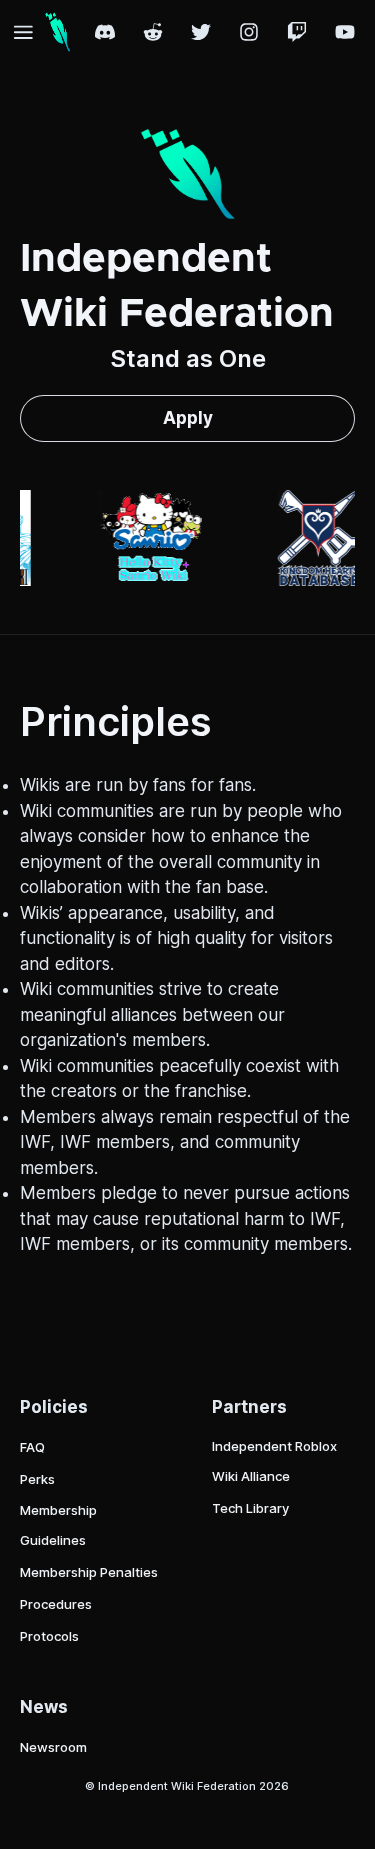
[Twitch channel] (297, 32)
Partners (249, 1407)
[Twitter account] (201, 32)
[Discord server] (105, 32)
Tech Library (250, 1508)
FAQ (32, 1447)
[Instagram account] (249, 32)
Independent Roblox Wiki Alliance (274, 1461)
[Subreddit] (153, 32)
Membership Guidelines (58, 1525)
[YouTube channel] (345, 32)
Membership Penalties (89, 1572)
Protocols (49, 1636)
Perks (37, 1479)
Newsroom (53, 1747)
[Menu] (23, 32)
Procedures (56, 1604)
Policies (54, 1407)
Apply (188, 418)
